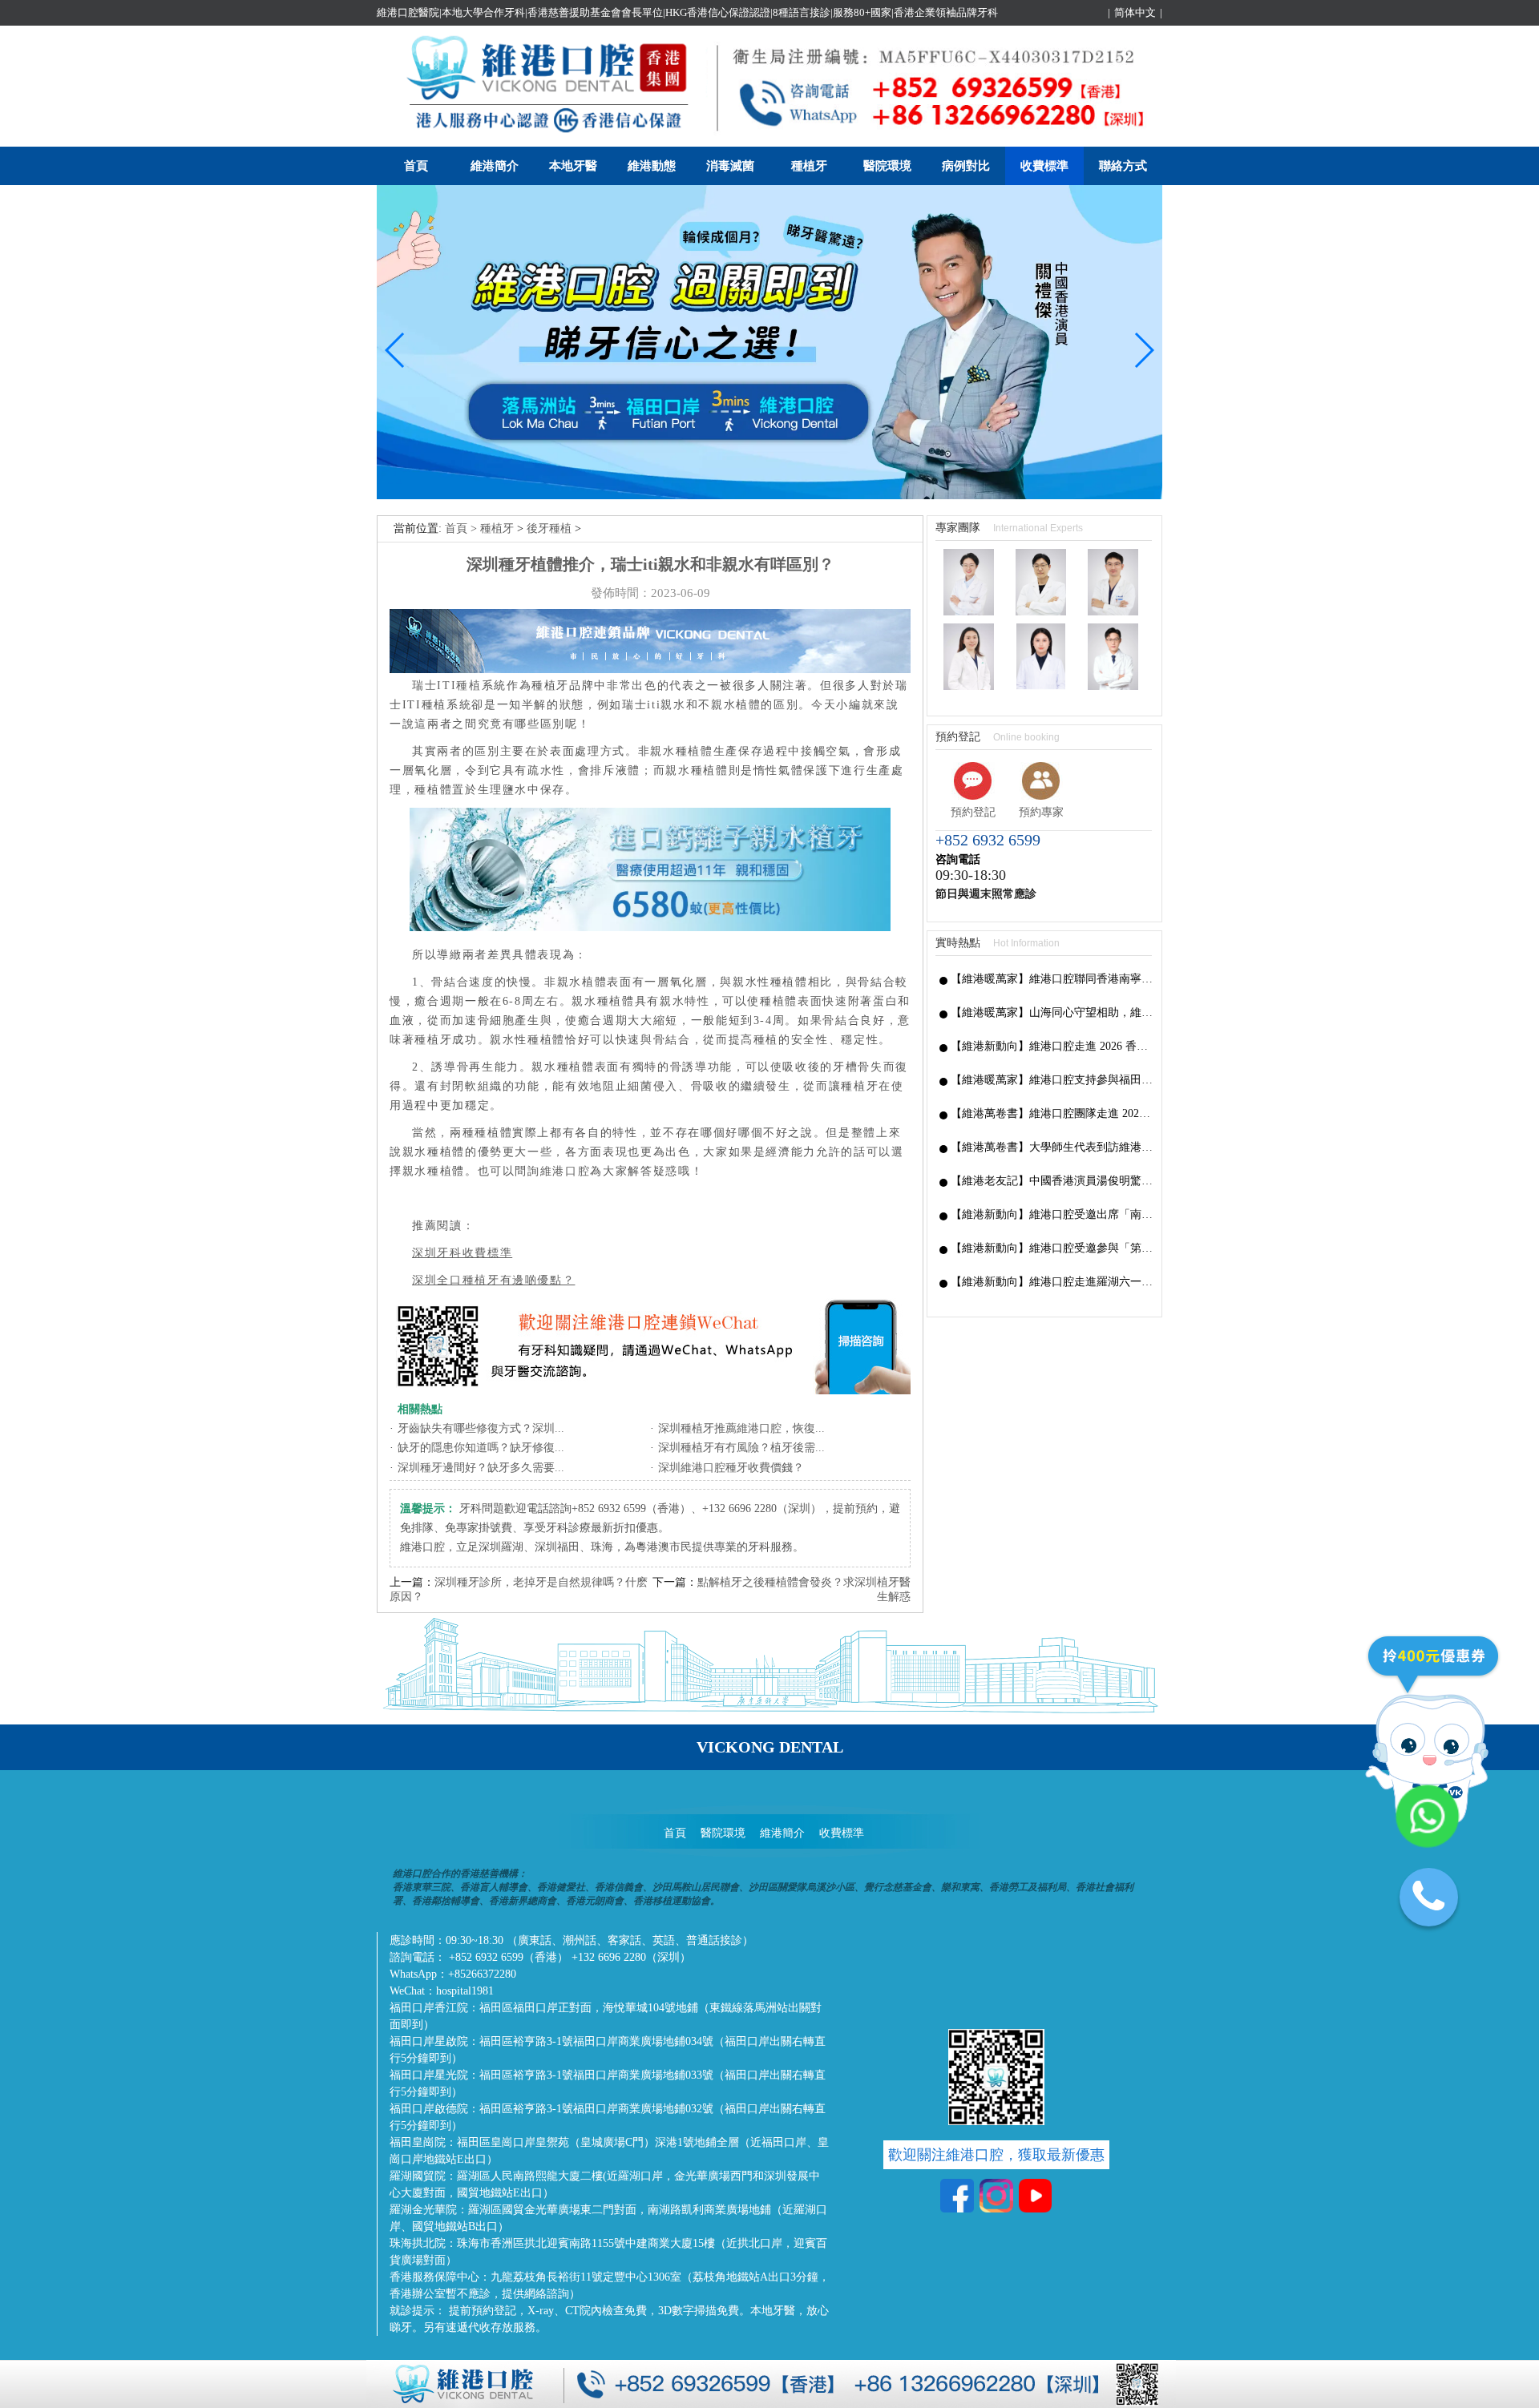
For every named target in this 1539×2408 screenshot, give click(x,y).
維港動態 (652, 166)
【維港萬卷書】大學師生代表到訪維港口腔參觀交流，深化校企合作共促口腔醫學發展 (1052, 1147)
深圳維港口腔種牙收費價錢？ (731, 1468)
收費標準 (1044, 166)
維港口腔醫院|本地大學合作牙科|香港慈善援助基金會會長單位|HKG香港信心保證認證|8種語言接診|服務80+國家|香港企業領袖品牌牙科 (687, 12)
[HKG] (769, 496)
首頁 (416, 166)
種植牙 (809, 166)
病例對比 (966, 166)
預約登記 (973, 812)
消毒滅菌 (730, 166)
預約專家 (1041, 812)
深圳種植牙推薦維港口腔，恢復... (741, 1428)
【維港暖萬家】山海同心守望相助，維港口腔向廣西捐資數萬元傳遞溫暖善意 (1052, 1012)
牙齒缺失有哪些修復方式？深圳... (481, 1428)
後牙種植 (549, 528)
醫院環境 (887, 166)
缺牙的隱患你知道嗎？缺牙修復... (481, 1448)
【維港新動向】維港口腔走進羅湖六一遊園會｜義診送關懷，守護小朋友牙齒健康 (1052, 1282)
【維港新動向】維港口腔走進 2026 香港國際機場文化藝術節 (1052, 1046)
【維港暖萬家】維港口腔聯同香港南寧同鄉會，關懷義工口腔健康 (1052, 979)
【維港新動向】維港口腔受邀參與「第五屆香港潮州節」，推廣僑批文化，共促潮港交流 (1052, 1248)
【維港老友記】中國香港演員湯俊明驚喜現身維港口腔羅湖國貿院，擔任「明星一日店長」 (1052, 1181)
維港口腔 (566, 1171)
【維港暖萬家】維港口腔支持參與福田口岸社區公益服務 (1052, 1080)
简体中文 (1135, 12)
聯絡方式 (1123, 166)
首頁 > (463, 528)
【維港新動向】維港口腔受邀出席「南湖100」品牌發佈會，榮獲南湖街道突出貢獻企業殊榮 (1052, 1214)
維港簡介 (495, 166)
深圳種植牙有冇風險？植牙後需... (741, 1448)
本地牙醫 (573, 166)
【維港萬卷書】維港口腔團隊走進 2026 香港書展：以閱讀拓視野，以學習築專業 (1052, 1113)
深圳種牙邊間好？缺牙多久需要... (481, 1468)
